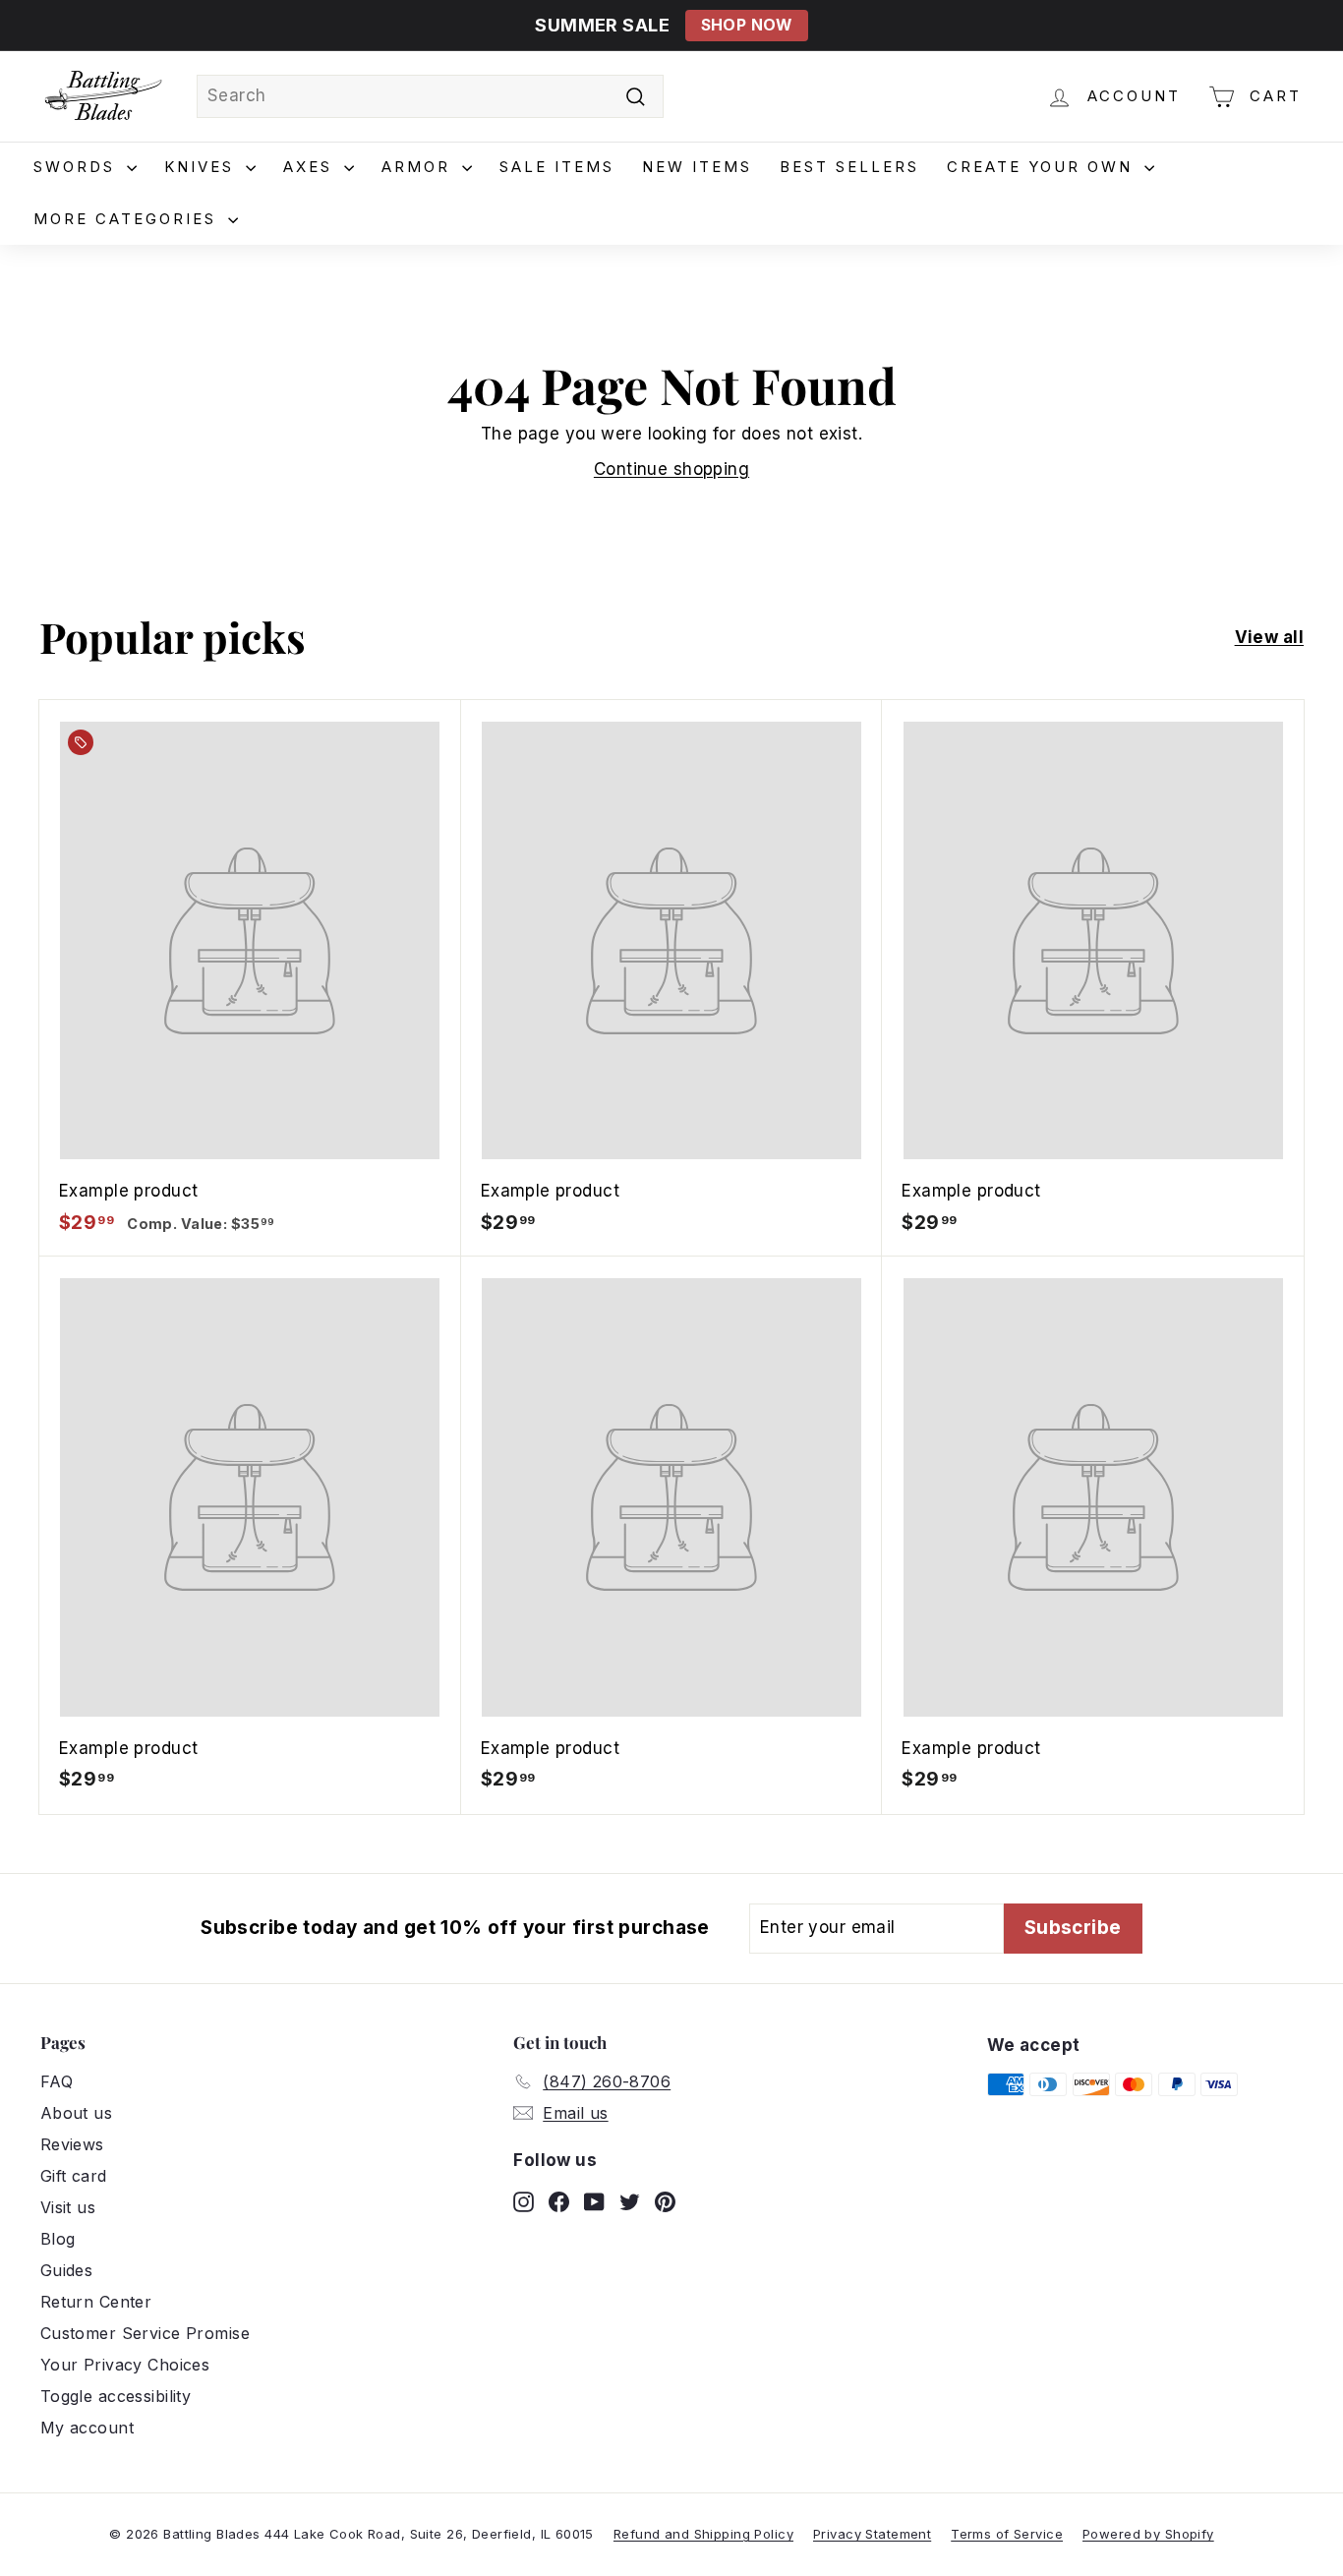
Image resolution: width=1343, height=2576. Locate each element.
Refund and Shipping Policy (703, 2534)
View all (1269, 637)
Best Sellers (849, 167)
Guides (67, 2270)
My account (87, 2428)
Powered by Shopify (1148, 2534)
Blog (58, 2239)
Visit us (68, 2207)
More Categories (128, 219)
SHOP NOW (747, 25)
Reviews (72, 2144)
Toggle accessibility (116, 2396)
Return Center (96, 2302)
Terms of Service (1007, 2534)
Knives (203, 167)
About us (76, 2113)
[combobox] (430, 96)
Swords (78, 167)
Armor (419, 167)
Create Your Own (1043, 167)
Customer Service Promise (145, 2333)
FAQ (57, 2081)
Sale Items (557, 167)
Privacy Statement (872, 2534)
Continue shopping (671, 469)
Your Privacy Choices (125, 2365)
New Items (697, 167)
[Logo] (103, 96)
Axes (311, 167)
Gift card (74, 2176)
